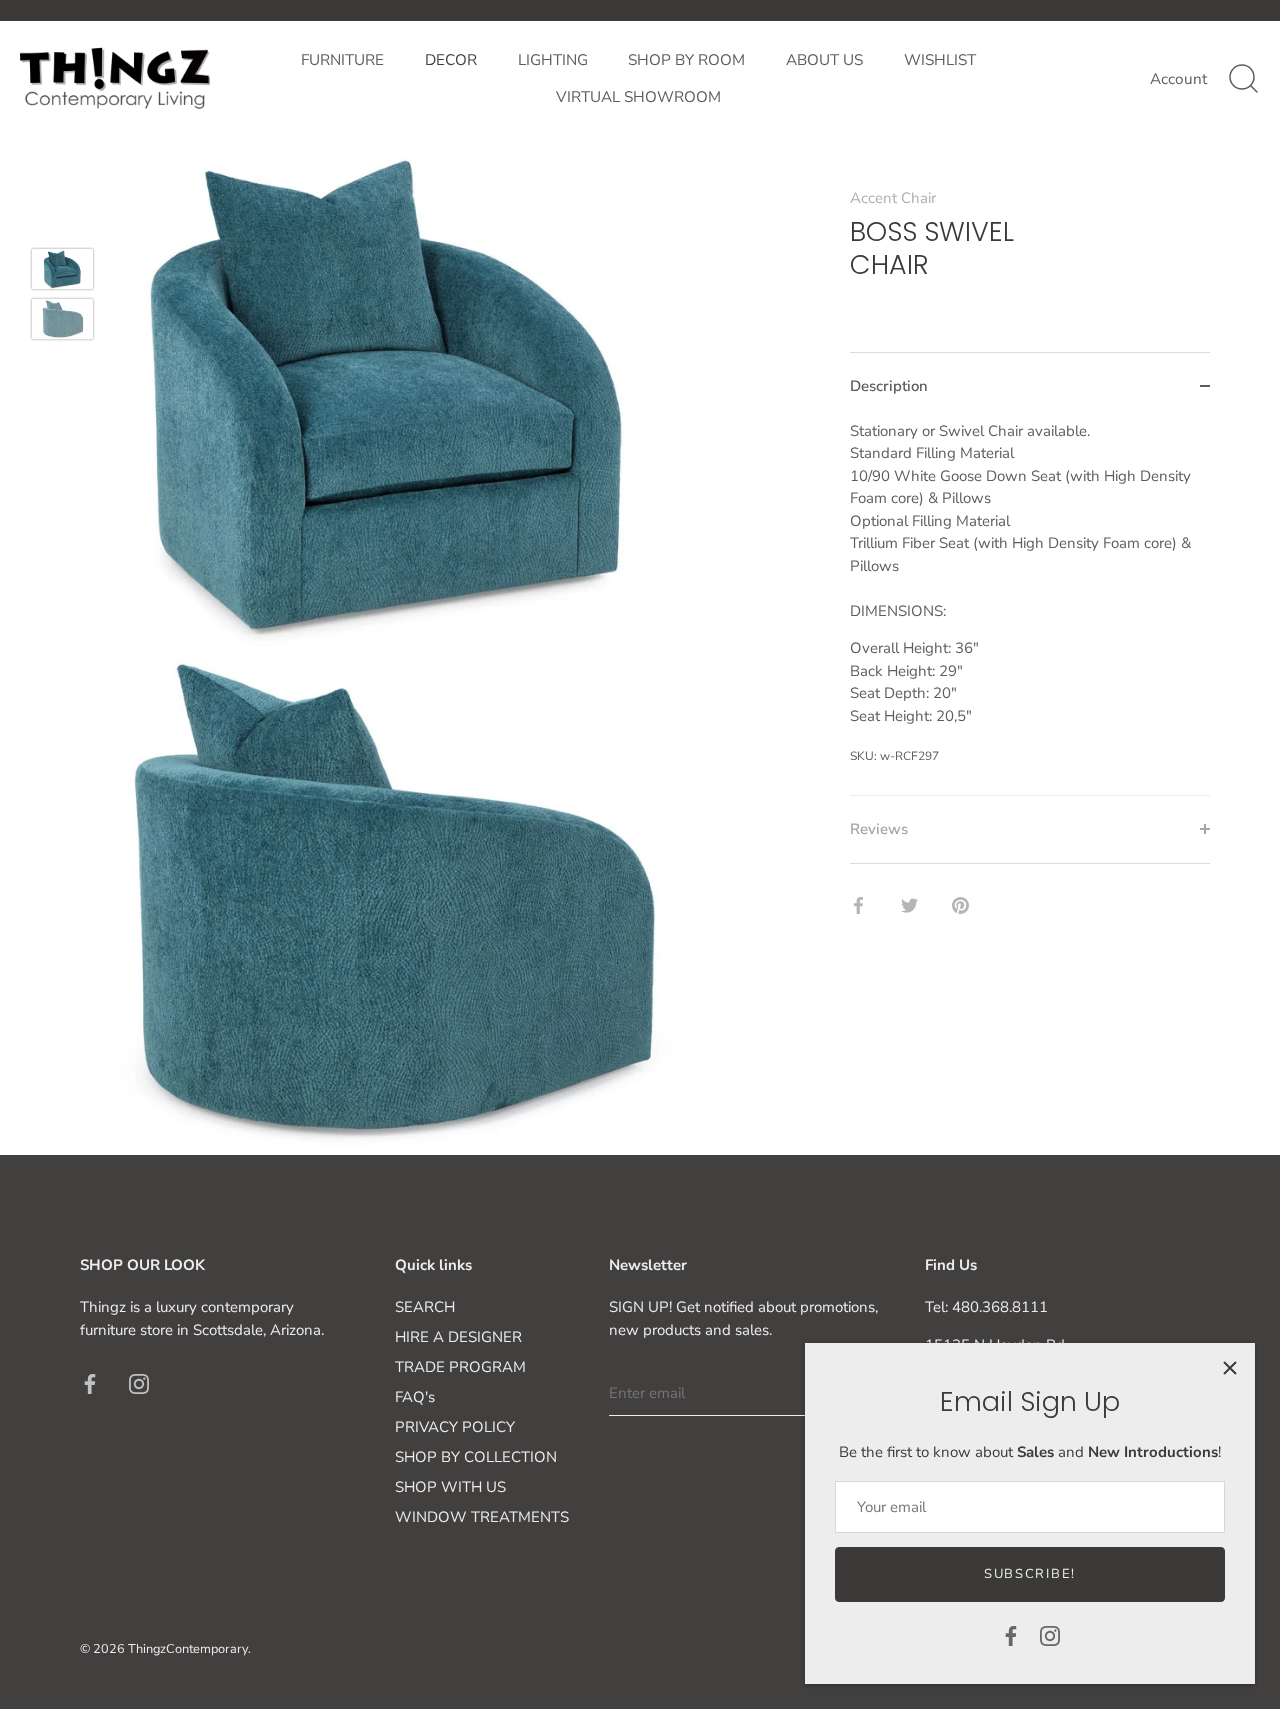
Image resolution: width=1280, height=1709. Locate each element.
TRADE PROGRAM (460, 1367)
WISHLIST (940, 60)
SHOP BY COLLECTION (476, 1457)
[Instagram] (1050, 1635)
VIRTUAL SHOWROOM (638, 97)
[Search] (1243, 79)
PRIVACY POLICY (455, 1427)
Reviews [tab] (879, 829)
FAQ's (415, 1397)
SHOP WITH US (450, 1487)
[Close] (1230, 1368)
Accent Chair (893, 198)
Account (1178, 79)
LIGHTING (553, 60)
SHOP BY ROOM (686, 60)
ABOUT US (824, 60)
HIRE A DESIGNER (458, 1337)
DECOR (451, 60)
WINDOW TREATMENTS (482, 1517)
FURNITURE (342, 60)
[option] (62, 272)
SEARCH (425, 1307)
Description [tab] (889, 386)
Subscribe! (1030, 1574)
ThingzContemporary (188, 1649)
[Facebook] (1011, 1635)
